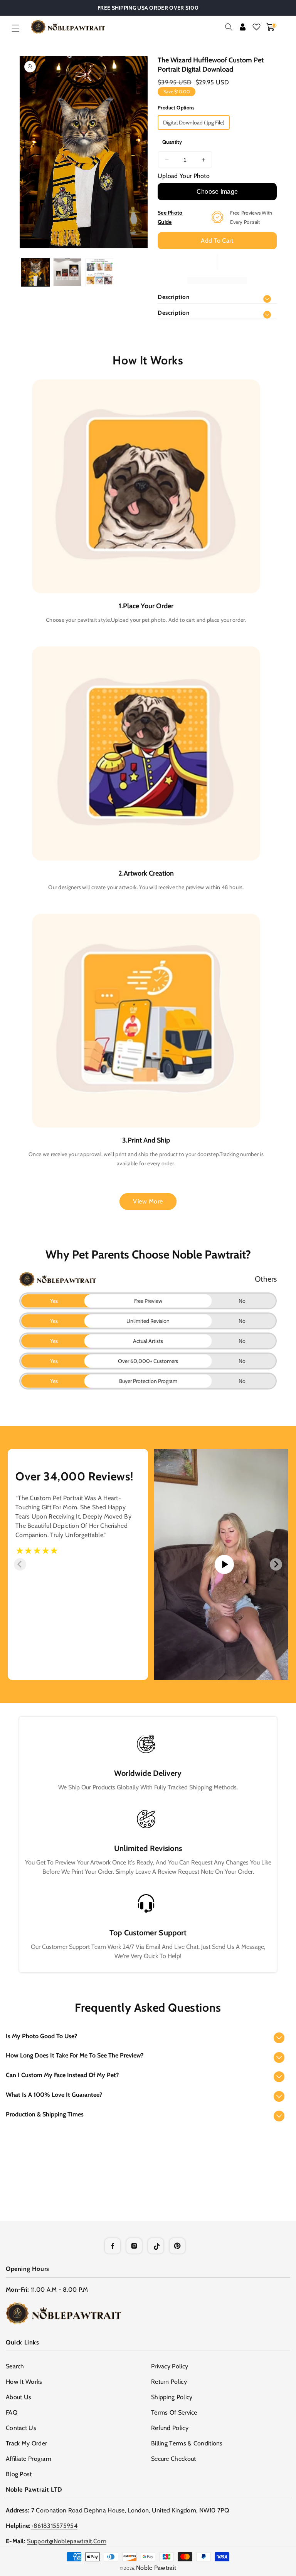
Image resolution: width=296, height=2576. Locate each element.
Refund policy (170, 2428)
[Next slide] (276, 1564)
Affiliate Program (29, 2459)
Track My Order (26, 2443)
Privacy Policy (170, 2366)
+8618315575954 (54, 2526)
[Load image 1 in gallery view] (35, 272)
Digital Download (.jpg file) (194, 123)
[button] (15, 28)
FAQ (12, 2412)
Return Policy (169, 2382)
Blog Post (19, 2474)
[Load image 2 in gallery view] (67, 272)
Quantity (172, 142)
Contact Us (21, 2428)
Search (15, 2366)
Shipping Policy (172, 2397)
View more (148, 1201)
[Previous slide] (20, 1564)
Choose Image (217, 192)
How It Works (24, 2382)
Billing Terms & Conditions (187, 2443)
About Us (18, 2397)
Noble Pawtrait (156, 2568)
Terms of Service (174, 2412)
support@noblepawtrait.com (67, 2541)
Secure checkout (174, 2459)
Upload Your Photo (184, 176)
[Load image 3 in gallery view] (99, 272)
